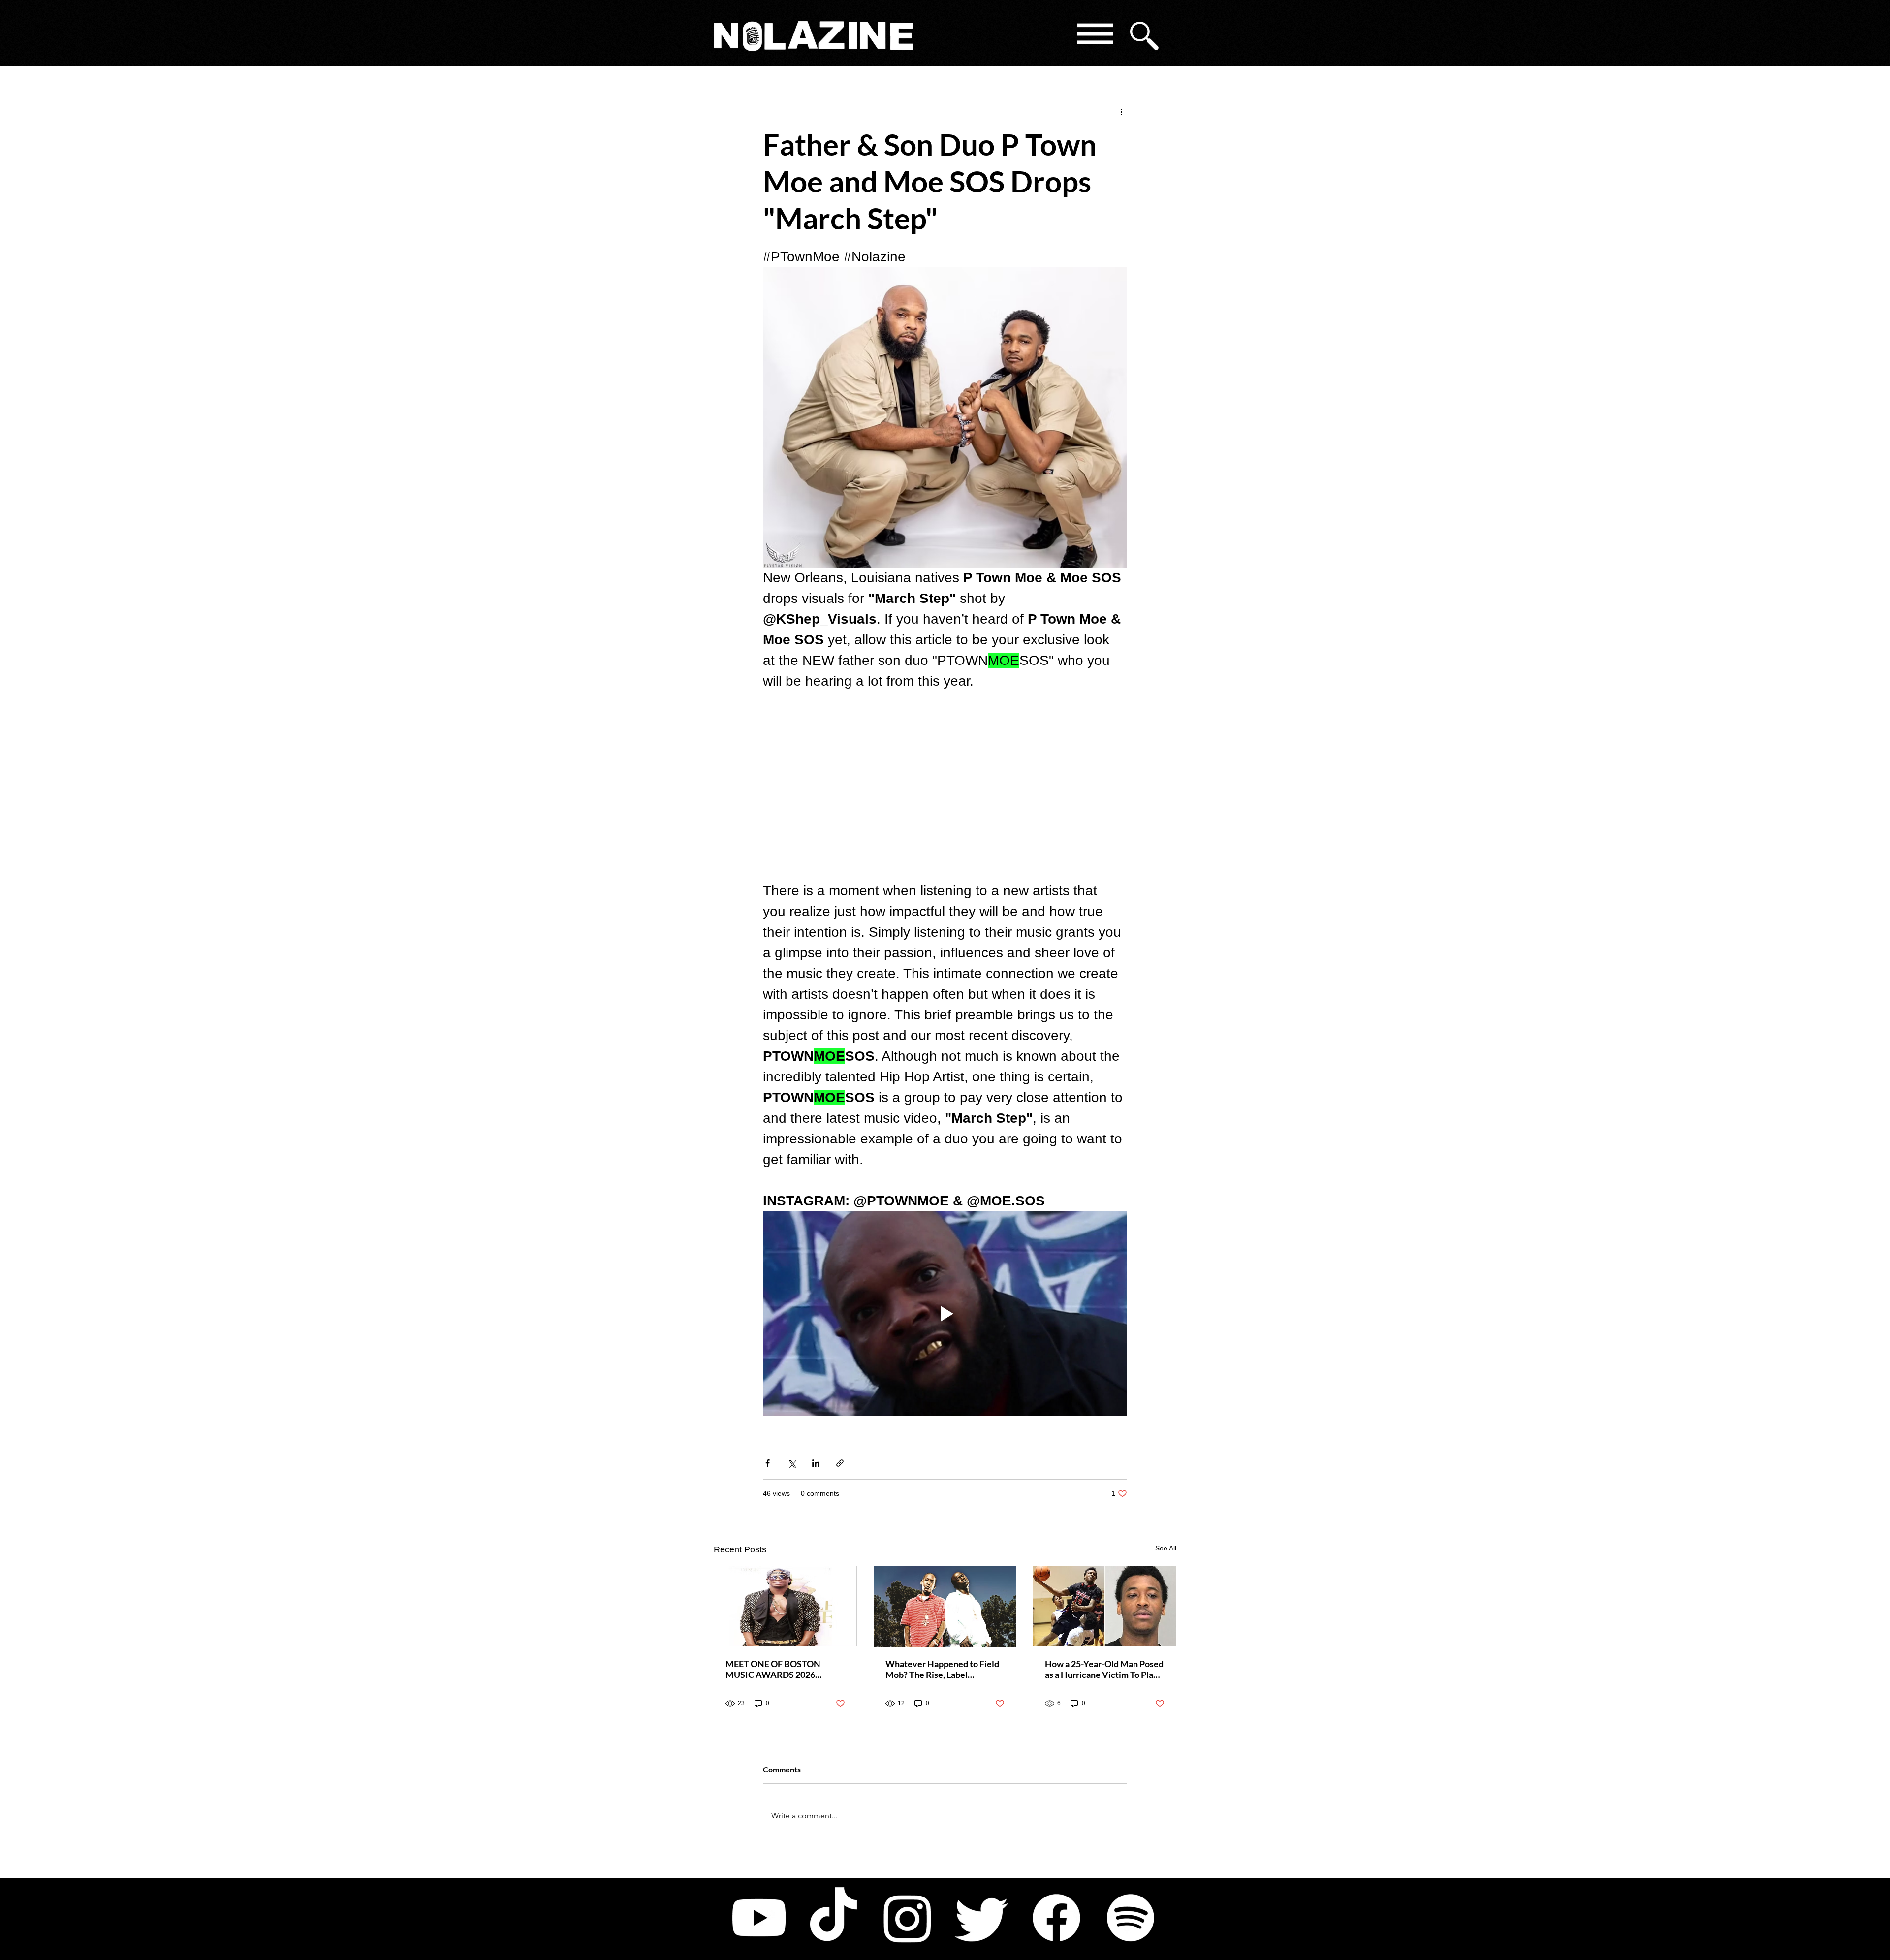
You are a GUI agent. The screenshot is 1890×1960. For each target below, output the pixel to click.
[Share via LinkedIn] (816, 1463)
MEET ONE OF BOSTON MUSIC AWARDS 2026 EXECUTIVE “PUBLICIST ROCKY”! (774, 1669)
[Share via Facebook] (768, 1463)
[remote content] (945, 786)
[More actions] (1121, 111)
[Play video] (945, 1314)
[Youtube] (759, 1918)
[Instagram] (908, 1918)
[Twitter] (982, 1918)
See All (1166, 1548)
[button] (1094, 36)
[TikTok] (833, 1918)
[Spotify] (1131, 1918)
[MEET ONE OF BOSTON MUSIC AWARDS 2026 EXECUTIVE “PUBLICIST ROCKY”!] (785, 1606)
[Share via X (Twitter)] (792, 1463)
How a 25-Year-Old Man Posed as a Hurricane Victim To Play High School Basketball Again (1104, 1669)
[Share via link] (840, 1463)
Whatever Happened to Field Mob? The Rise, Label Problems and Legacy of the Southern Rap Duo (942, 1669)
